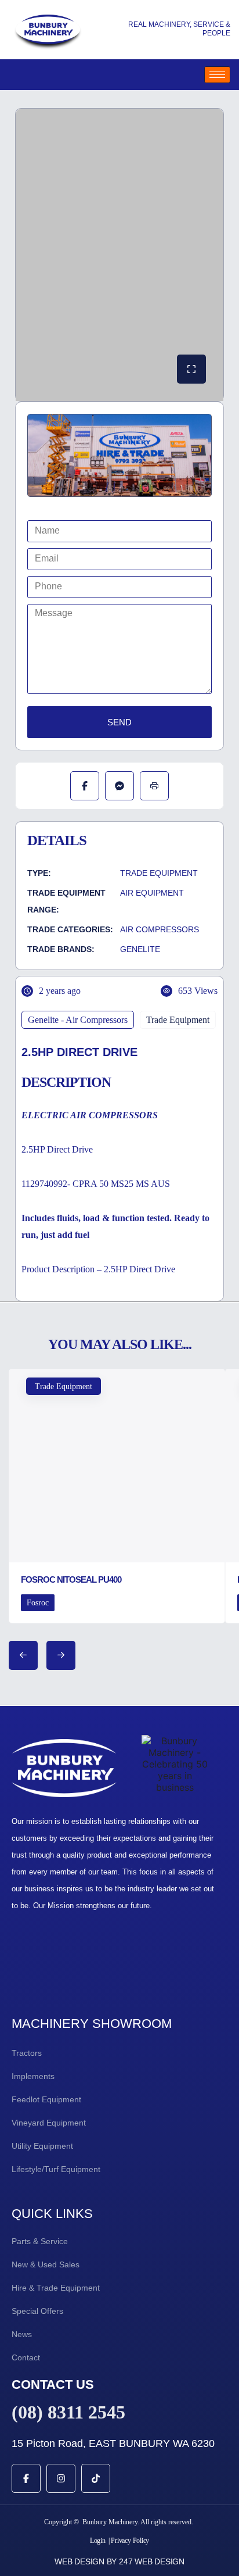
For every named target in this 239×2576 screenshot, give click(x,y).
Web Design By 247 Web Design (119, 2561)
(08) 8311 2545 (68, 2412)
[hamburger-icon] (217, 75)
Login (98, 2541)
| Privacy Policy (129, 2541)
